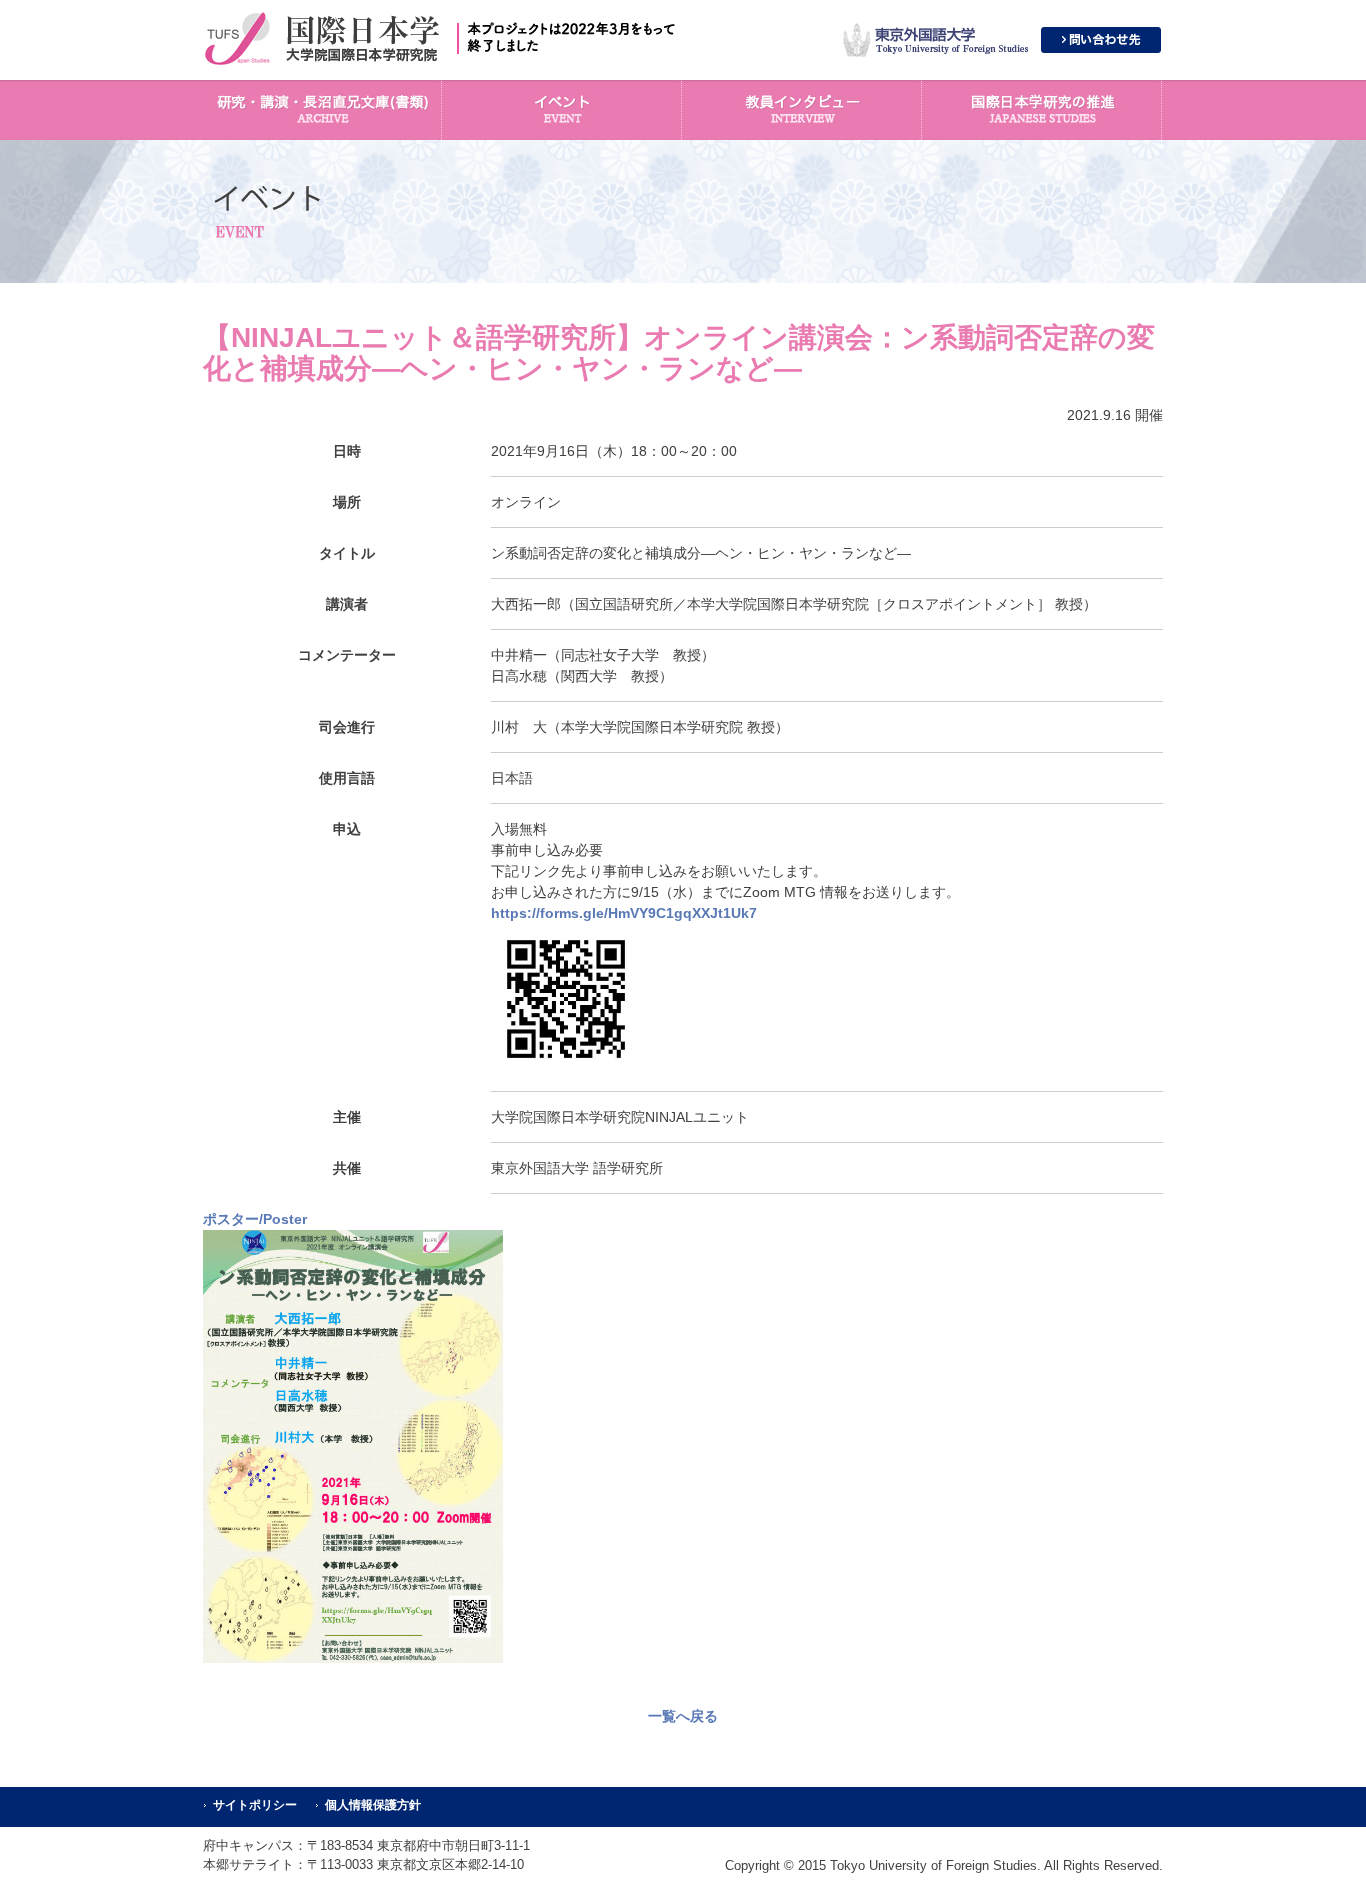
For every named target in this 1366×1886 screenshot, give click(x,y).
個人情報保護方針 (373, 1805)
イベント (563, 110)
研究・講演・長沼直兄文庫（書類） (323, 110)
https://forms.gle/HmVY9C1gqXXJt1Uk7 (624, 913)
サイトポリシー (255, 1805)
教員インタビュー (803, 110)
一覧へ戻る (683, 1716)
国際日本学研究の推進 (1043, 110)
